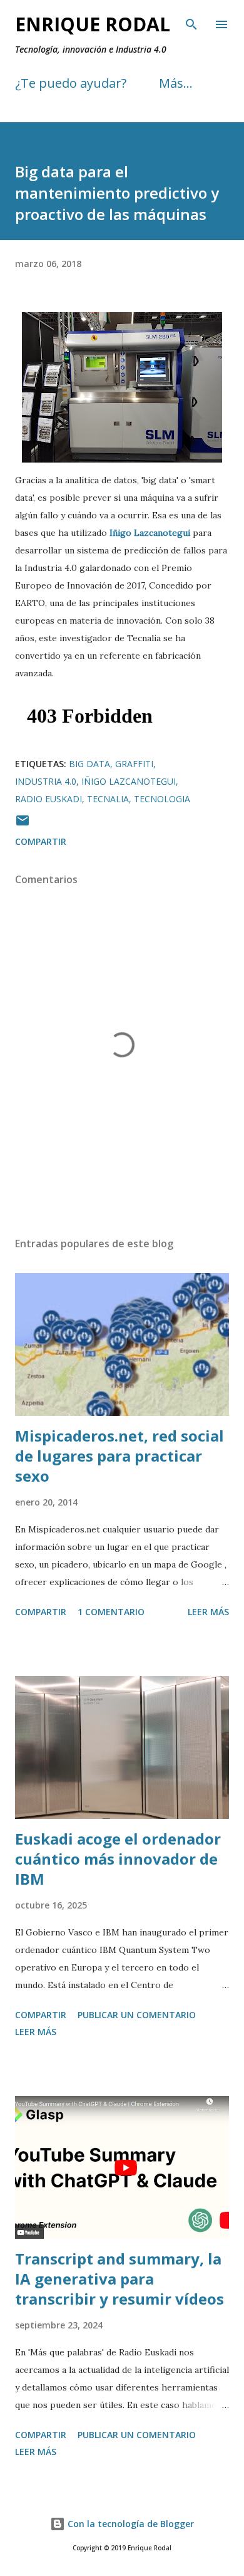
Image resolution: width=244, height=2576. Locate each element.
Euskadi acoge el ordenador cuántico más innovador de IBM (118, 1859)
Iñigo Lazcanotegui (150, 533)
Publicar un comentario (137, 2015)
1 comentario (111, 1612)
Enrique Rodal (93, 24)
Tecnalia (108, 799)
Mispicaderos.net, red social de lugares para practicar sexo (119, 1456)
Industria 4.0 (46, 781)
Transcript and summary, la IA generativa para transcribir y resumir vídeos (119, 2279)
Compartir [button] (41, 841)
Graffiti (134, 764)
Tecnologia (162, 799)
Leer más (208, 1612)
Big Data (89, 764)
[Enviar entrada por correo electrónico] (23, 825)
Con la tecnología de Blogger (130, 2524)
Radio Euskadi (48, 799)
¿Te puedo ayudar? (71, 83)
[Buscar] (191, 23)
